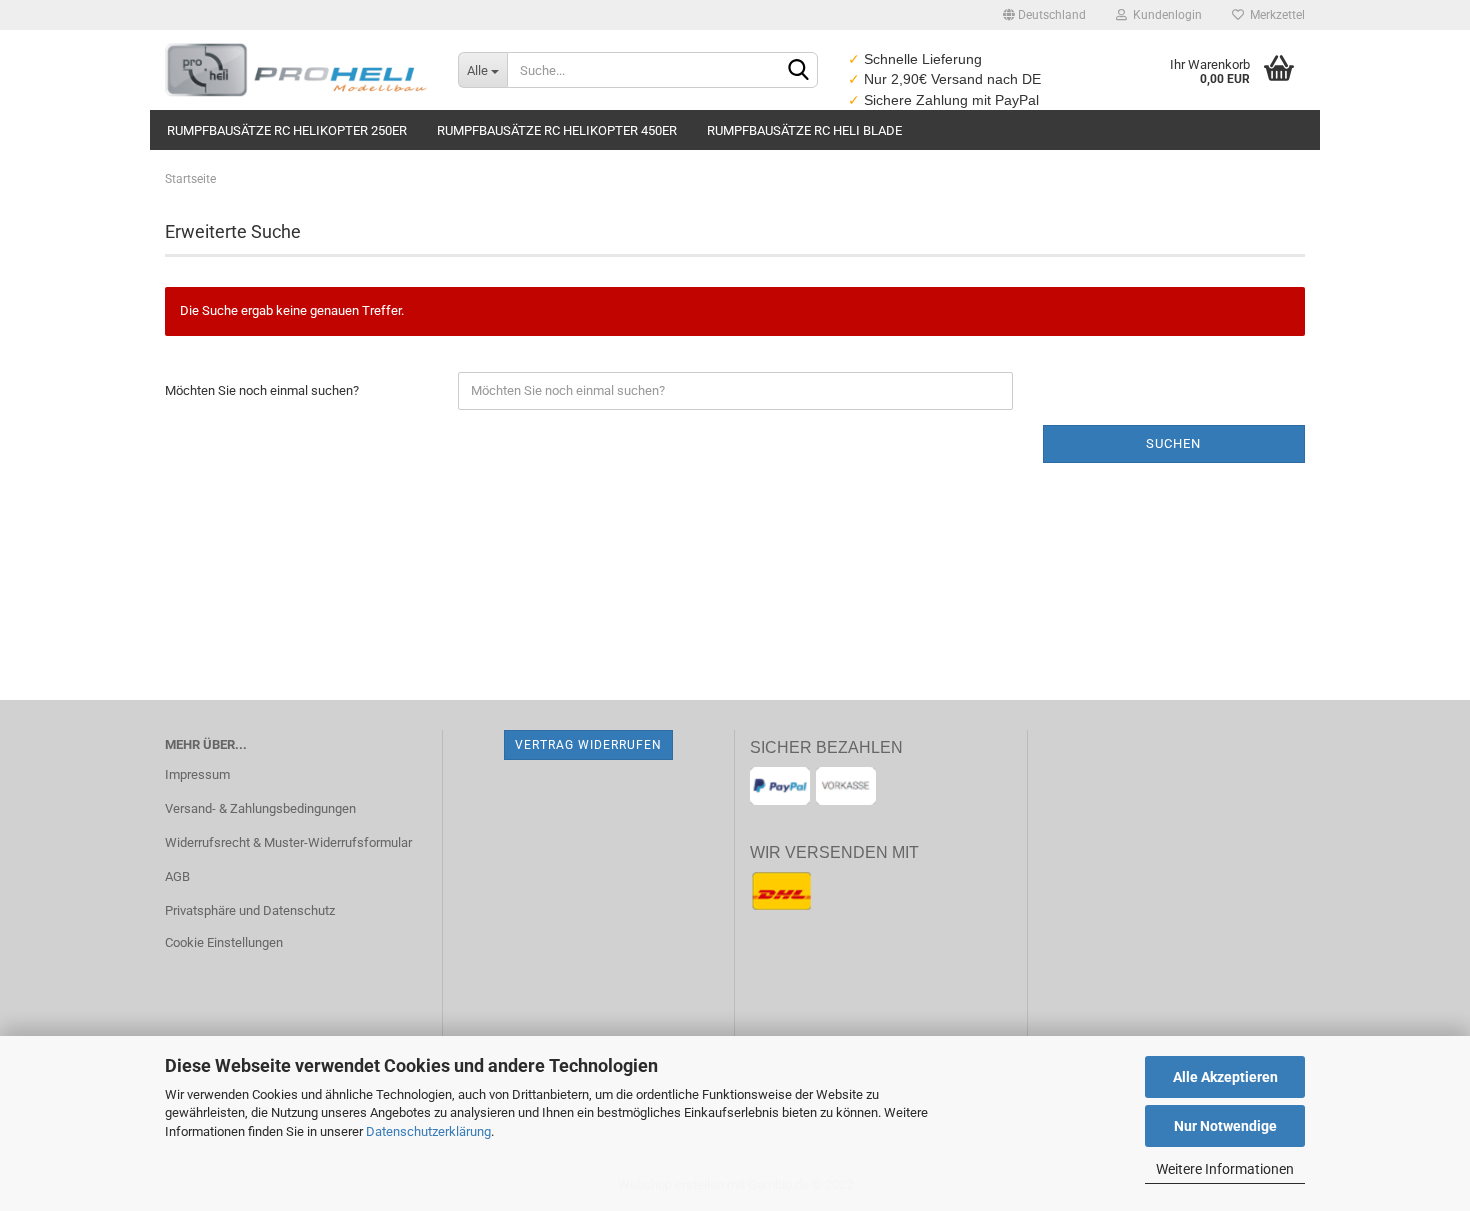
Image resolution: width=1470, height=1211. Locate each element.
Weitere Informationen (1225, 1169)
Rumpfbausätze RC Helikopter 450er (557, 130)
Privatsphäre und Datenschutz (250, 910)
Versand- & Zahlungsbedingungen (260, 808)
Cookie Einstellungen (224, 942)
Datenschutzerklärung (428, 1131)
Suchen (1173, 443)
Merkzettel (1274, 15)
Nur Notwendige (1225, 1126)
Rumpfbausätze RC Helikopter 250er (287, 130)
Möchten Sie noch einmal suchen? (262, 390)
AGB (177, 876)
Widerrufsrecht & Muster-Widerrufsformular (288, 842)
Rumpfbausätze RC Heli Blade (804, 130)
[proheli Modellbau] (296, 70)
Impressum (197, 774)
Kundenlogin (1164, 15)
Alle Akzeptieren (1225, 1077)
